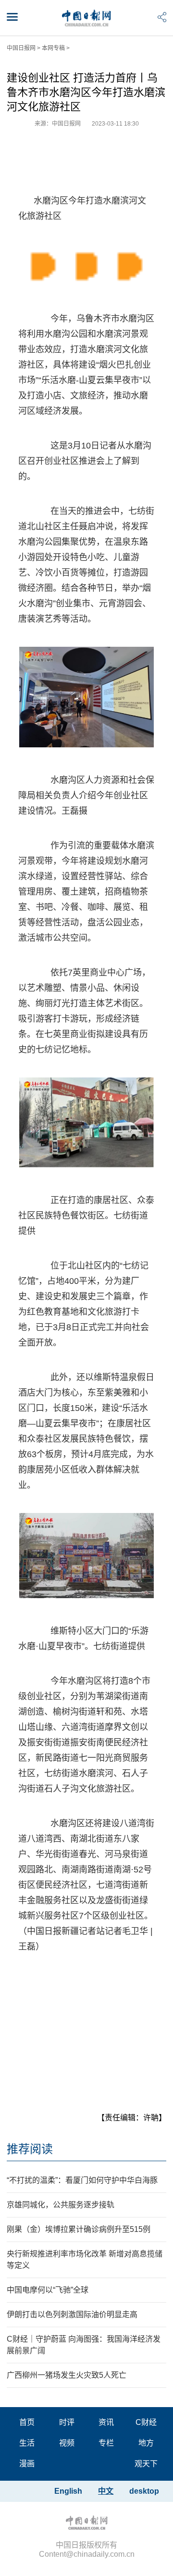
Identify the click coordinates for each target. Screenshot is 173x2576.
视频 (67, 2443)
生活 (27, 2443)
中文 (106, 2491)
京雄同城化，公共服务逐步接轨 (61, 2205)
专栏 (106, 2443)
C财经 (146, 2422)
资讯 (106, 2422)
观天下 (146, 2464)
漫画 (27, 2464)
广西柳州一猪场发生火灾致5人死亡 (67, 2375)
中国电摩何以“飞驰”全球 (48, 2290)
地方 (146, 2443)
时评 (67, 2422)
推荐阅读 (30, 2149)
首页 (27, 2422)
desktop (144, 2491)
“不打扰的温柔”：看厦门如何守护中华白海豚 (82, 2180)
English (68, 2491)
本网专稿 (53, 48)
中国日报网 (21, 48)
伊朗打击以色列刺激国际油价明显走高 (72, 2314)
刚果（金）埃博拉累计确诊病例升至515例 (79, 2229)
